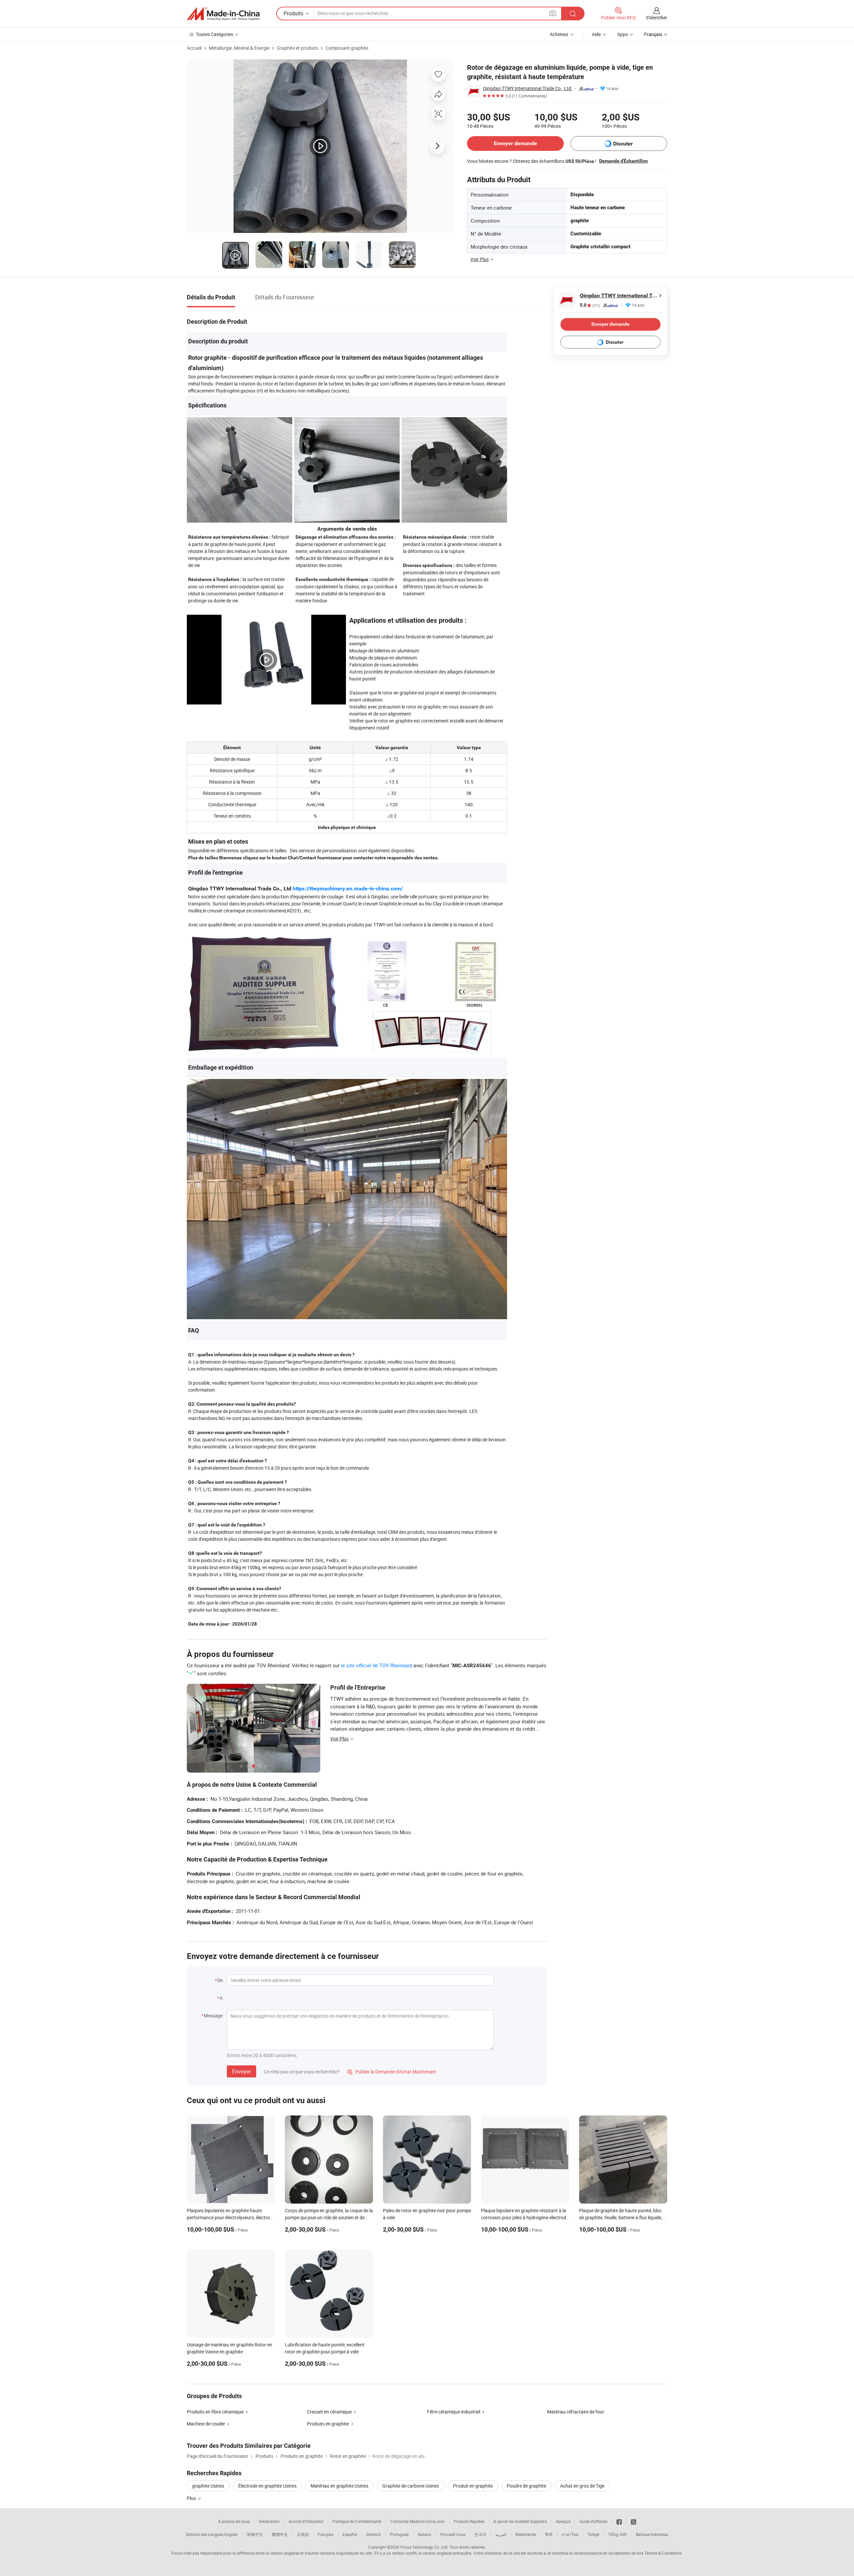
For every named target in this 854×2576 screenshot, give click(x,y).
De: (220, 1980)
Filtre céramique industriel (454, 2412)
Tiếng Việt (617, 2534)
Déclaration (269, 2521)
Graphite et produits (298, 48)
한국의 (480, 2534)
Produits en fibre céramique (215, 2412)
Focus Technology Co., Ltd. (424, 2547)
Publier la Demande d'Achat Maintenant (392, 2072)
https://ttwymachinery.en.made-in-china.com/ (348, 889)
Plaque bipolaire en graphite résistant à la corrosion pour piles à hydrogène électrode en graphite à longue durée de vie (525, 2217)
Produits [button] (293, 13)
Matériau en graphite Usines (339, 2486)
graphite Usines (208, 2486)
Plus (192, 2498)
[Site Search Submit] (573, 14)
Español (350, 2534)
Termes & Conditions (663, 2553)
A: (222, 1998)
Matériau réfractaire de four (576, 2412)
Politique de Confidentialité (357, 2521)
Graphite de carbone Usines (411, 2486)
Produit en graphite (473, 2486)
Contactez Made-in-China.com (417, 2521)
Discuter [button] (623, 144)
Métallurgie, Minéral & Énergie (239, 48)
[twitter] (633, 2521)
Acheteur (559, 34)
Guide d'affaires (593, 2521)
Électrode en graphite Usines (267, 2486)
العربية (501, 2534)
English (231, 2534)
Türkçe (593, 2534)
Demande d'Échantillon (623, 161)
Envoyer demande (515, 143)
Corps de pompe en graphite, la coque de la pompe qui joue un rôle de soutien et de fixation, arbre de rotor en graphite (329, 2217)
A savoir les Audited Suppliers (520, 2521)
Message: (214, 2016)
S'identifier (657, 18)
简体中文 (255, 2534)
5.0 (590, 305)
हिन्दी (549, 2534)
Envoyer (242, 2071)
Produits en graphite (328, 2424)
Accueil (194, 48)
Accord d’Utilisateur (306, 2521)
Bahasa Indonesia (652, 2534)
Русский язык (453, 2534)
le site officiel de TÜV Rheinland (376, 1665)
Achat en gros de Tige (582, 2486)
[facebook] (619, 2521)
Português (399, 2534)
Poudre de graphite (526, 2486)
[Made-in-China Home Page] (223, 14)
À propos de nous (234, 2521)
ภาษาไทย (570, 2534)
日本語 (303, 2534)
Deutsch (374, 2534)
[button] (553, 13)
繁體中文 (280, 2534)
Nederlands (526, 2534)
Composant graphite (347, 48)
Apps (622, 34)
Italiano (424, 2534)
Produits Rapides (469, 2521)
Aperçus (563, 2521)
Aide (596, 34)
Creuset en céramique (329, 2412)
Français (326, 2534)
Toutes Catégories (215, 34)
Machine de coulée (206, 2424)
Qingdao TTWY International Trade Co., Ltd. (528, 88)
